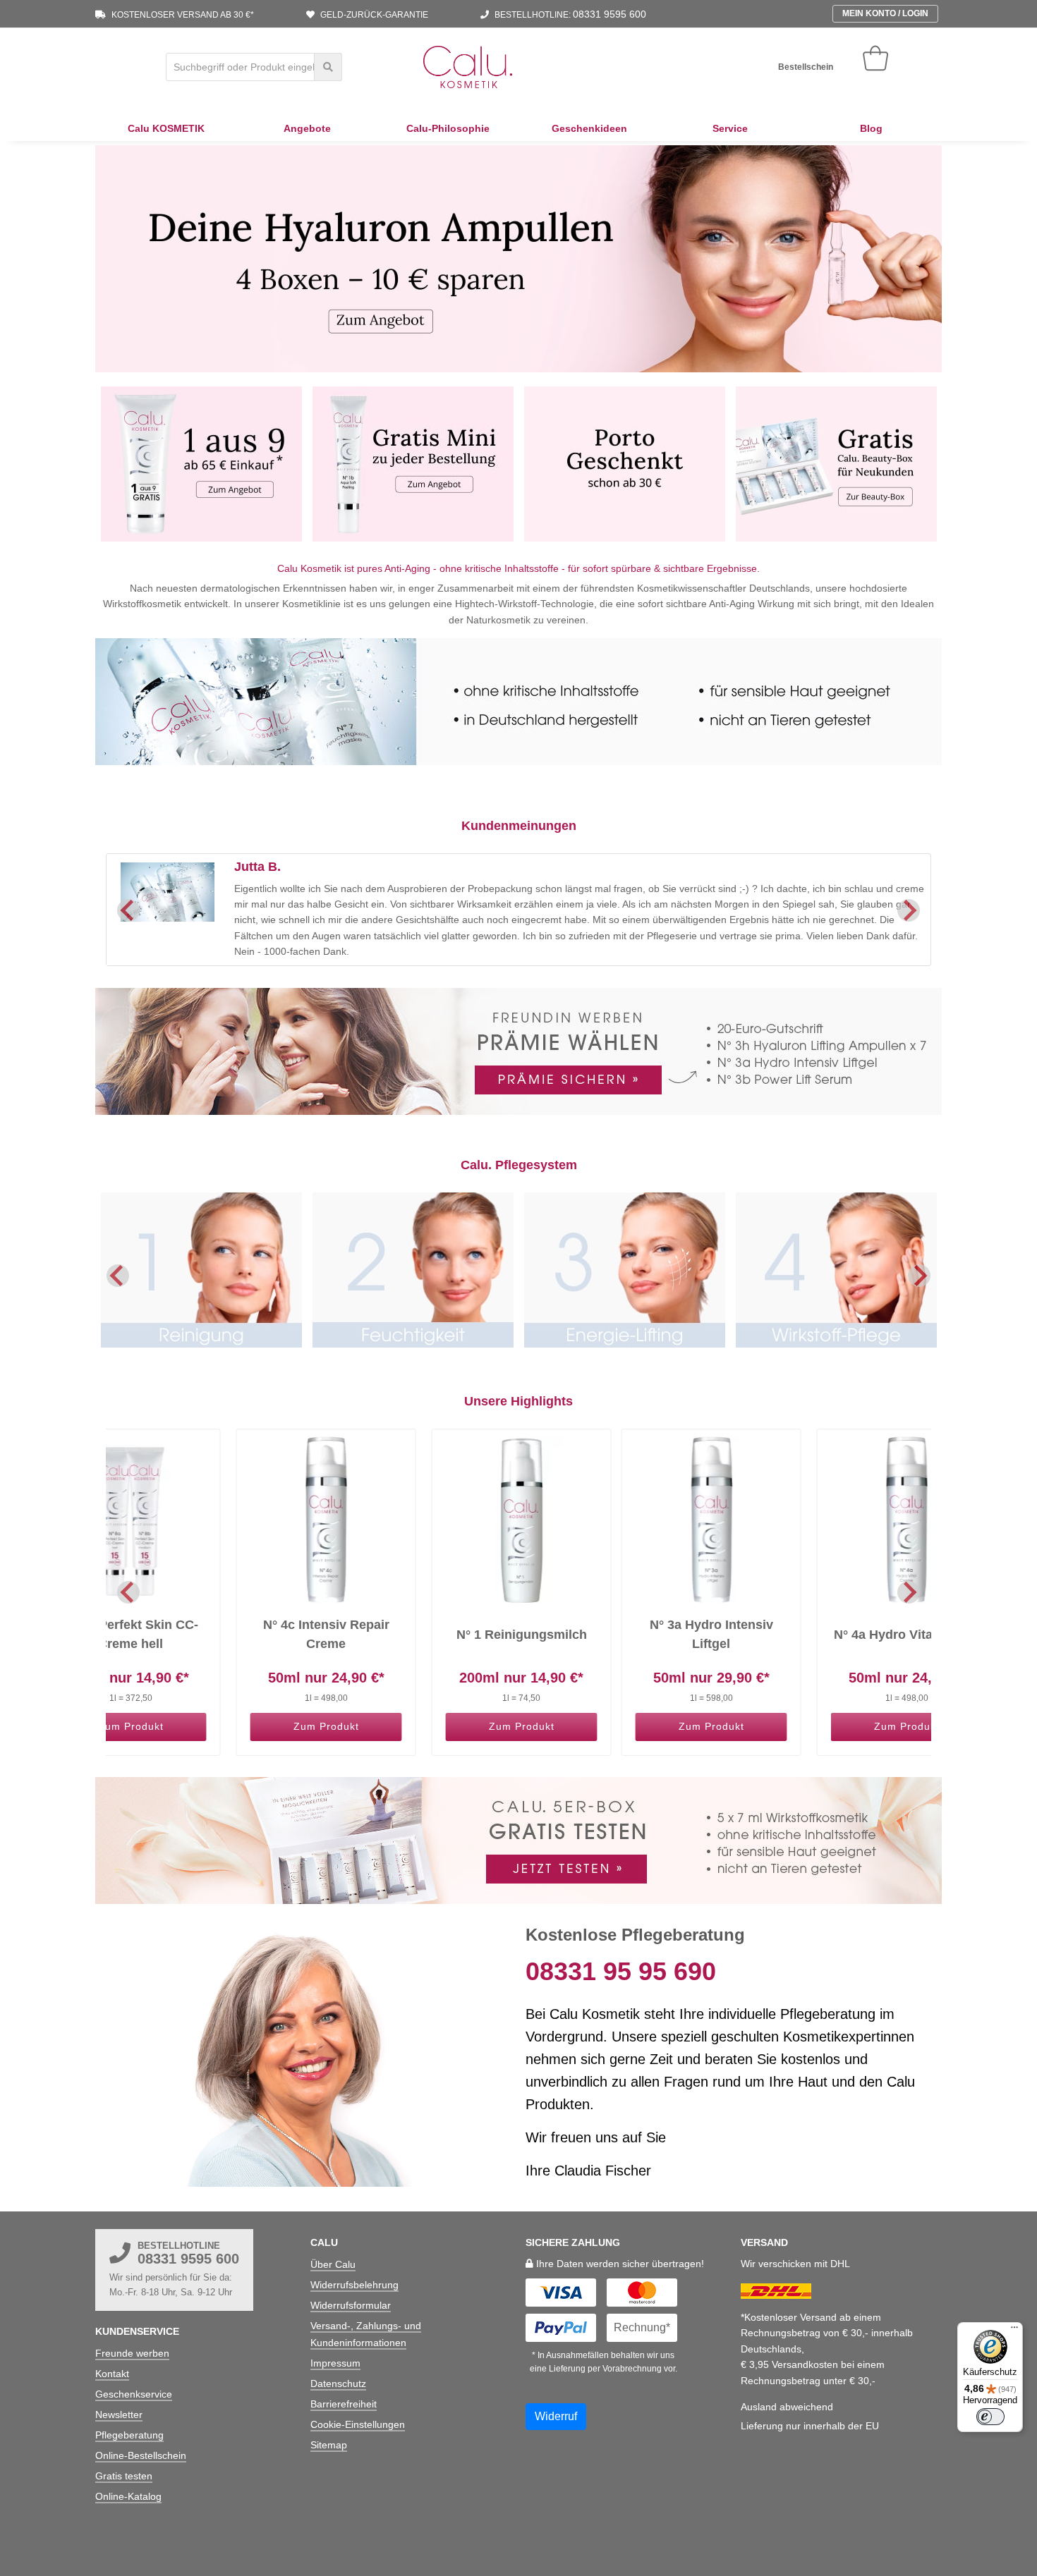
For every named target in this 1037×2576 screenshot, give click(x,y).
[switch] (990, 2417)
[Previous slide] (118, 1276)
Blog (871, 128)
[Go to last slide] (128, 910)
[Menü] (1014, 2331)
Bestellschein (806, 67)
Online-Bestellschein (141, 2455)
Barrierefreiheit (344, 2404)
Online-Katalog (128, 2496)
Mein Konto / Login (885, 13)
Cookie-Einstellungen (358, 2424)
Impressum (335, 2363)
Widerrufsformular (351, 2305)
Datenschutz (338, 2383)
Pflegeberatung (129, 2435)
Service (730, 128)
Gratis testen (124, 2476)
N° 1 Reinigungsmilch (522, 1635)
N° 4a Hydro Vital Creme (906, 1635)
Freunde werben (132, 2353)
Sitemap (329, 2445)
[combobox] (254, 67)
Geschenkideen (589, 128)
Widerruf (556, 2416)
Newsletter (119, 2415)
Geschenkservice (134, 2394)
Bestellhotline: (569, 15)
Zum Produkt (131, 1726)
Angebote (307, 128)
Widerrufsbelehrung (354, 2285)
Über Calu (333, 2264)
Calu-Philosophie (448, 128)
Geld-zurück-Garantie (373, 15)
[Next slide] (909, 910)
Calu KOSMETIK (166, 128)
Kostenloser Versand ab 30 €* (182, 15)
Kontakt (112, 2374)
